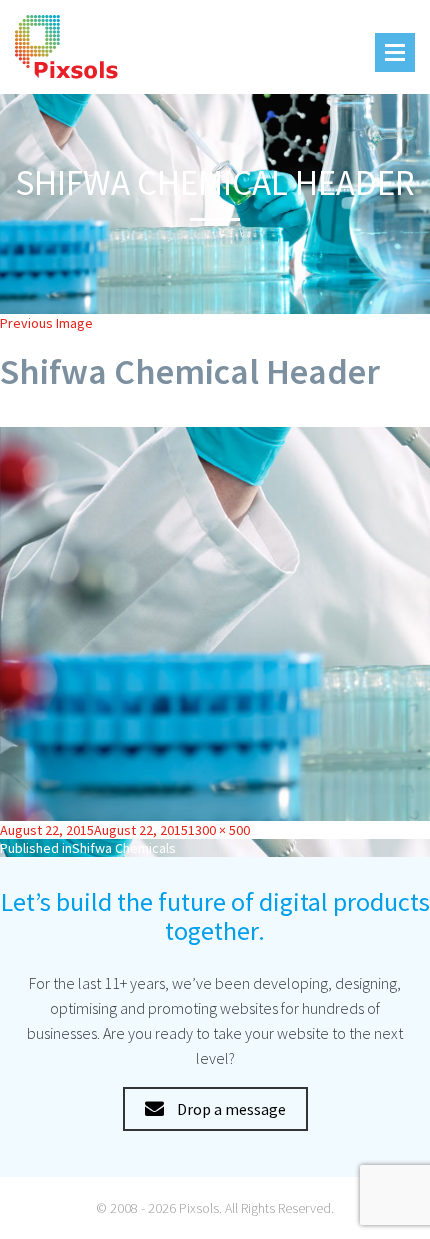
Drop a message (230, 1109)
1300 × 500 (219, 830)
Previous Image (46, 323)
